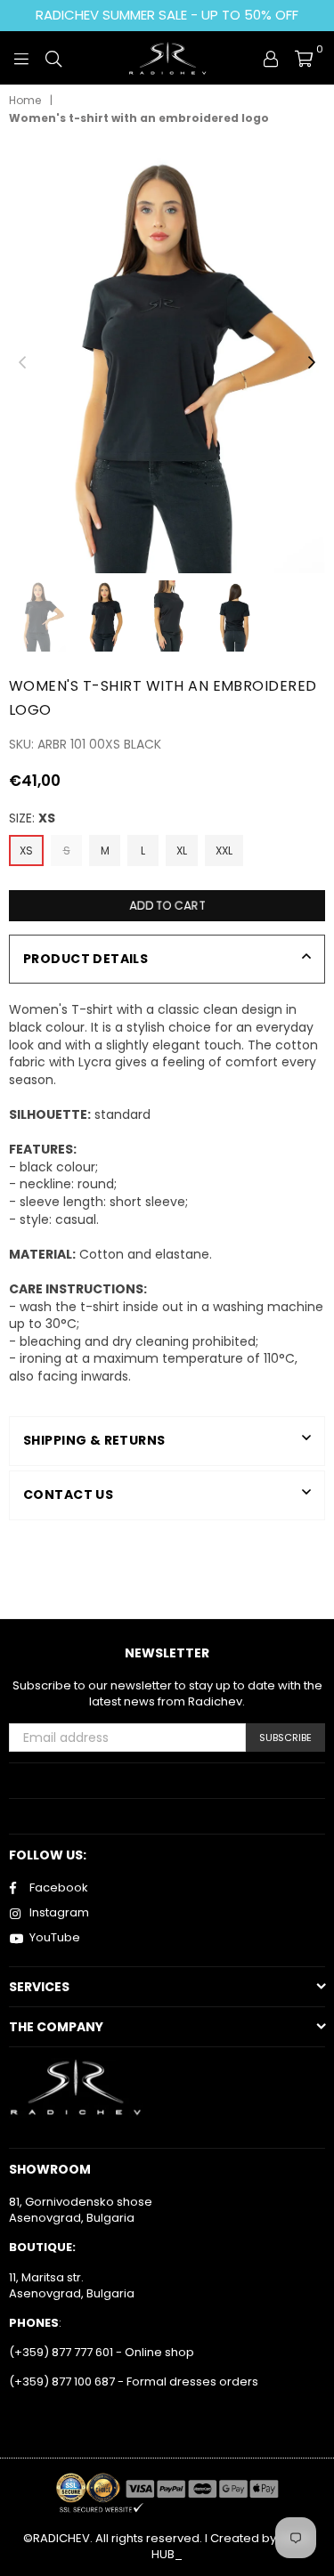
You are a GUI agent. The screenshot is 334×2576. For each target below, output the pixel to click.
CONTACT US (68, 1495)
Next (312, 363)
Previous (22, 363)
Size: (32, 818)
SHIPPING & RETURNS (94, 1440)
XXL (224, 851)
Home (25, 101)
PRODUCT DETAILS (86, 959)
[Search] (53, 58)
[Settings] (271, 58)
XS (26, 851)
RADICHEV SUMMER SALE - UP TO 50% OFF (167, 15)
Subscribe (285, 1738)
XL (182, 851)
